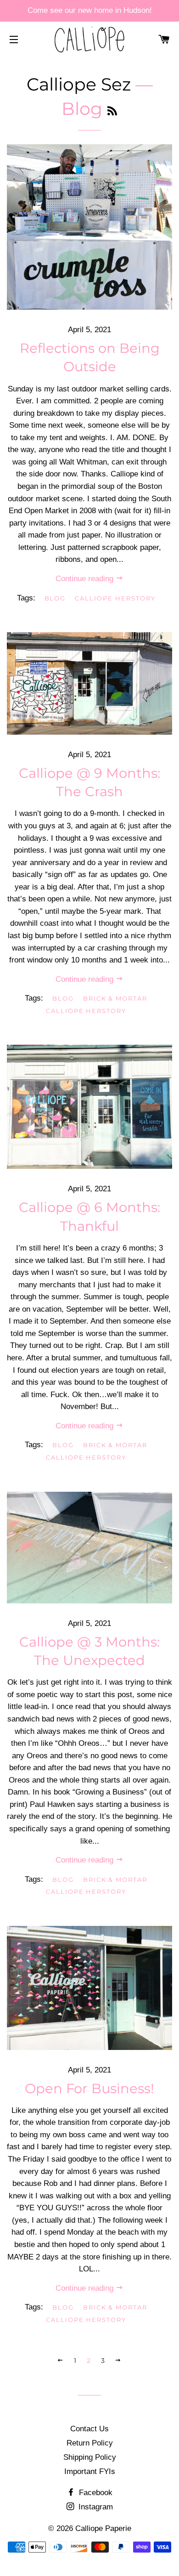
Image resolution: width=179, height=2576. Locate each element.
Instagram (95, 2507)
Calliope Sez (79, 84)
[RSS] (112, 111)
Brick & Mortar (115, 998)
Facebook (95, 2493)
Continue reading (86, 579)
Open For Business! (89, 2088)
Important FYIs (90, 2471)
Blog (55, 598)
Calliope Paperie (103, 2528)
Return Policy (90, 2443)
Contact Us (89, 2429)
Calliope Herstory (115, 598)
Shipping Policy (90, 2457)
